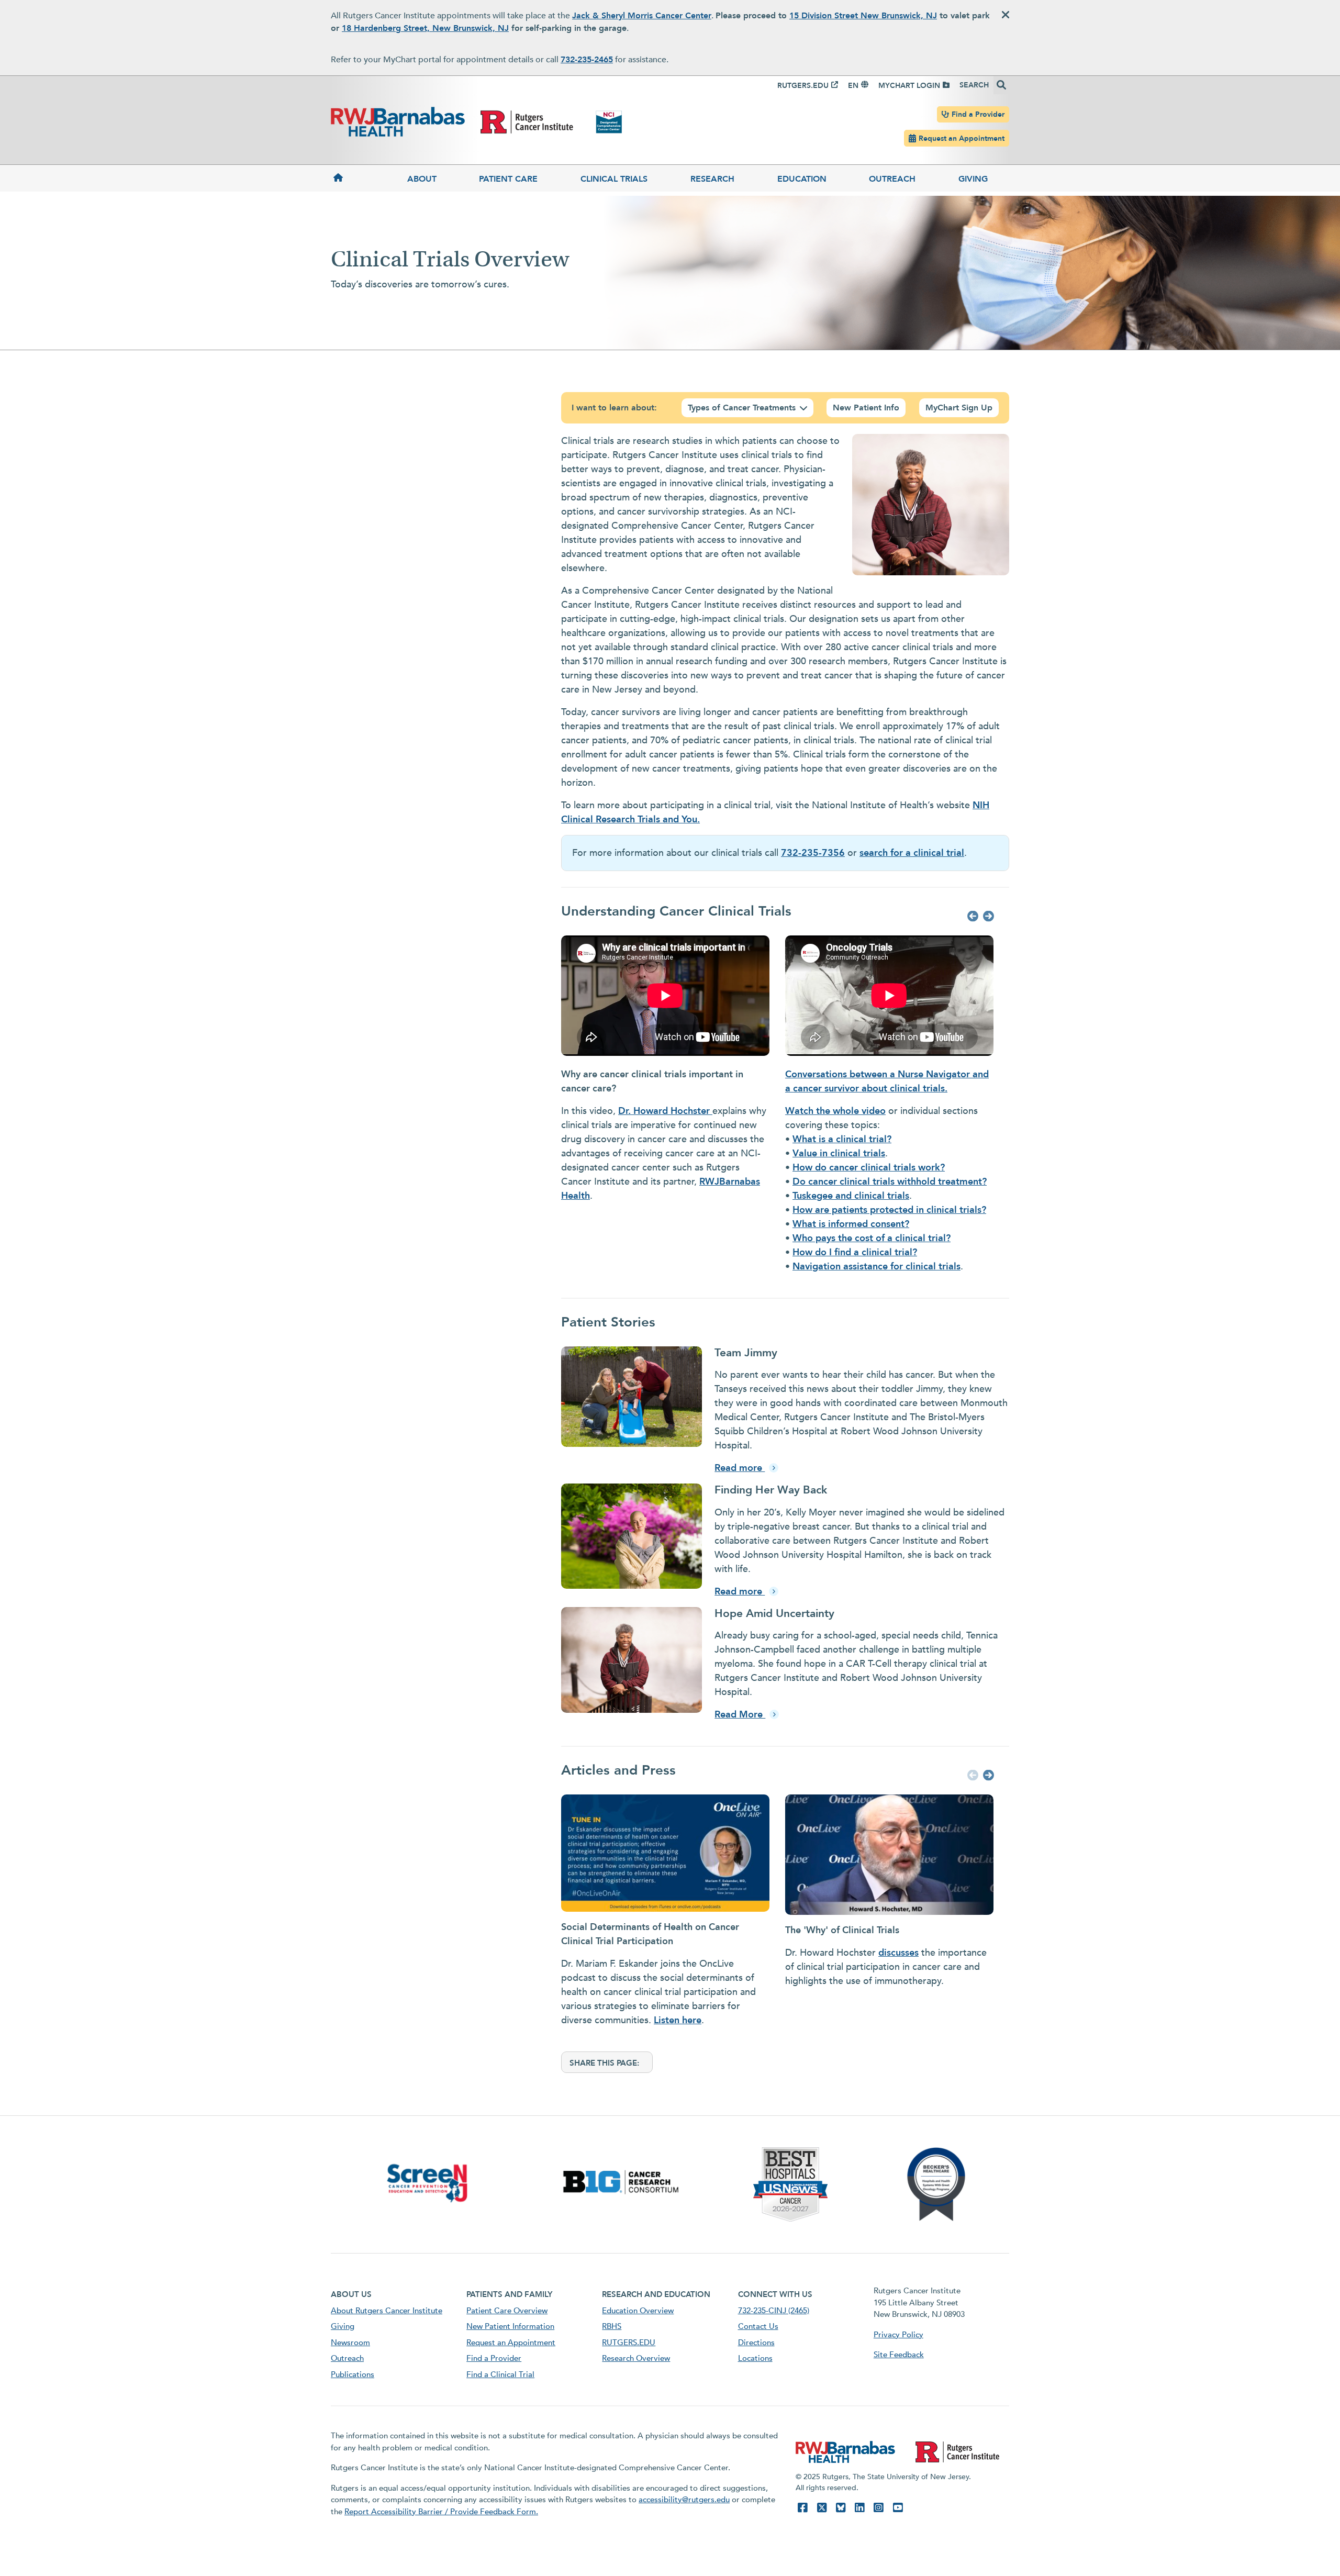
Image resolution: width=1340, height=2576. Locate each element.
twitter (822, 2508)
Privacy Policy (898, 2335)
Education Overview (638, 2311)
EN (853, 86)
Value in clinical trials (839, 1153)
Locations (755, 2358)
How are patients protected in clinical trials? (889, 1210)
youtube (898, 2508)
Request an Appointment (962, 138)
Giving (973, 179)
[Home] (358, 178)
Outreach (892, 179)
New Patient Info (866, 408)
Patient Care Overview (507, 2311)
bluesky (841, 2508)
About (422, 179)
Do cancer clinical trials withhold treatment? (890, 1182)
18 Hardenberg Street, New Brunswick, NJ (425, 28)
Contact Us (758, 2326)
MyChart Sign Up (959, 408)
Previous (971, 917)
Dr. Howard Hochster (665, 1111)
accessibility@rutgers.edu (684, 2500)
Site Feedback (899, 2355)
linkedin (859, 2508)
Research (712, 179)
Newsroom (350, 2343)
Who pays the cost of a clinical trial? (872, 1238)
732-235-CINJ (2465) (774, 2311)
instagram (878, 2508)
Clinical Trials (614, 179)
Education (802, 179)
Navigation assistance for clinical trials (876, 1267)
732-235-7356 (813, 853)
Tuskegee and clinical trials (851, 1196)
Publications (353, 2374)
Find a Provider (978, 114)
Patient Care (508, 179)
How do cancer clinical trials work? (869, 1168)
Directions (756, 2343)
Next (987, 917)
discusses (898, 1953)
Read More (740, 1715)
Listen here (678, 2020)
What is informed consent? (851, 1224)
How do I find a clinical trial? (855, 1252)
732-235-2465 (587, 60)
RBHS (612, 2326)
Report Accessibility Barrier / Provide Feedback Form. (441, 2512)
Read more (740, 1468)
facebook (802, 2508)
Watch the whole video (835, 1111)
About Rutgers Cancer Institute (387, 2311)
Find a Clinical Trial (500, 2374)
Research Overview (636, 2358)
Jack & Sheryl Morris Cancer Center (642, 16)
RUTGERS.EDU (803, 86)
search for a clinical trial (912, 853)
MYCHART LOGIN (909, 86)
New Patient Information (510, 2326)
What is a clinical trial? (842, 1139)
